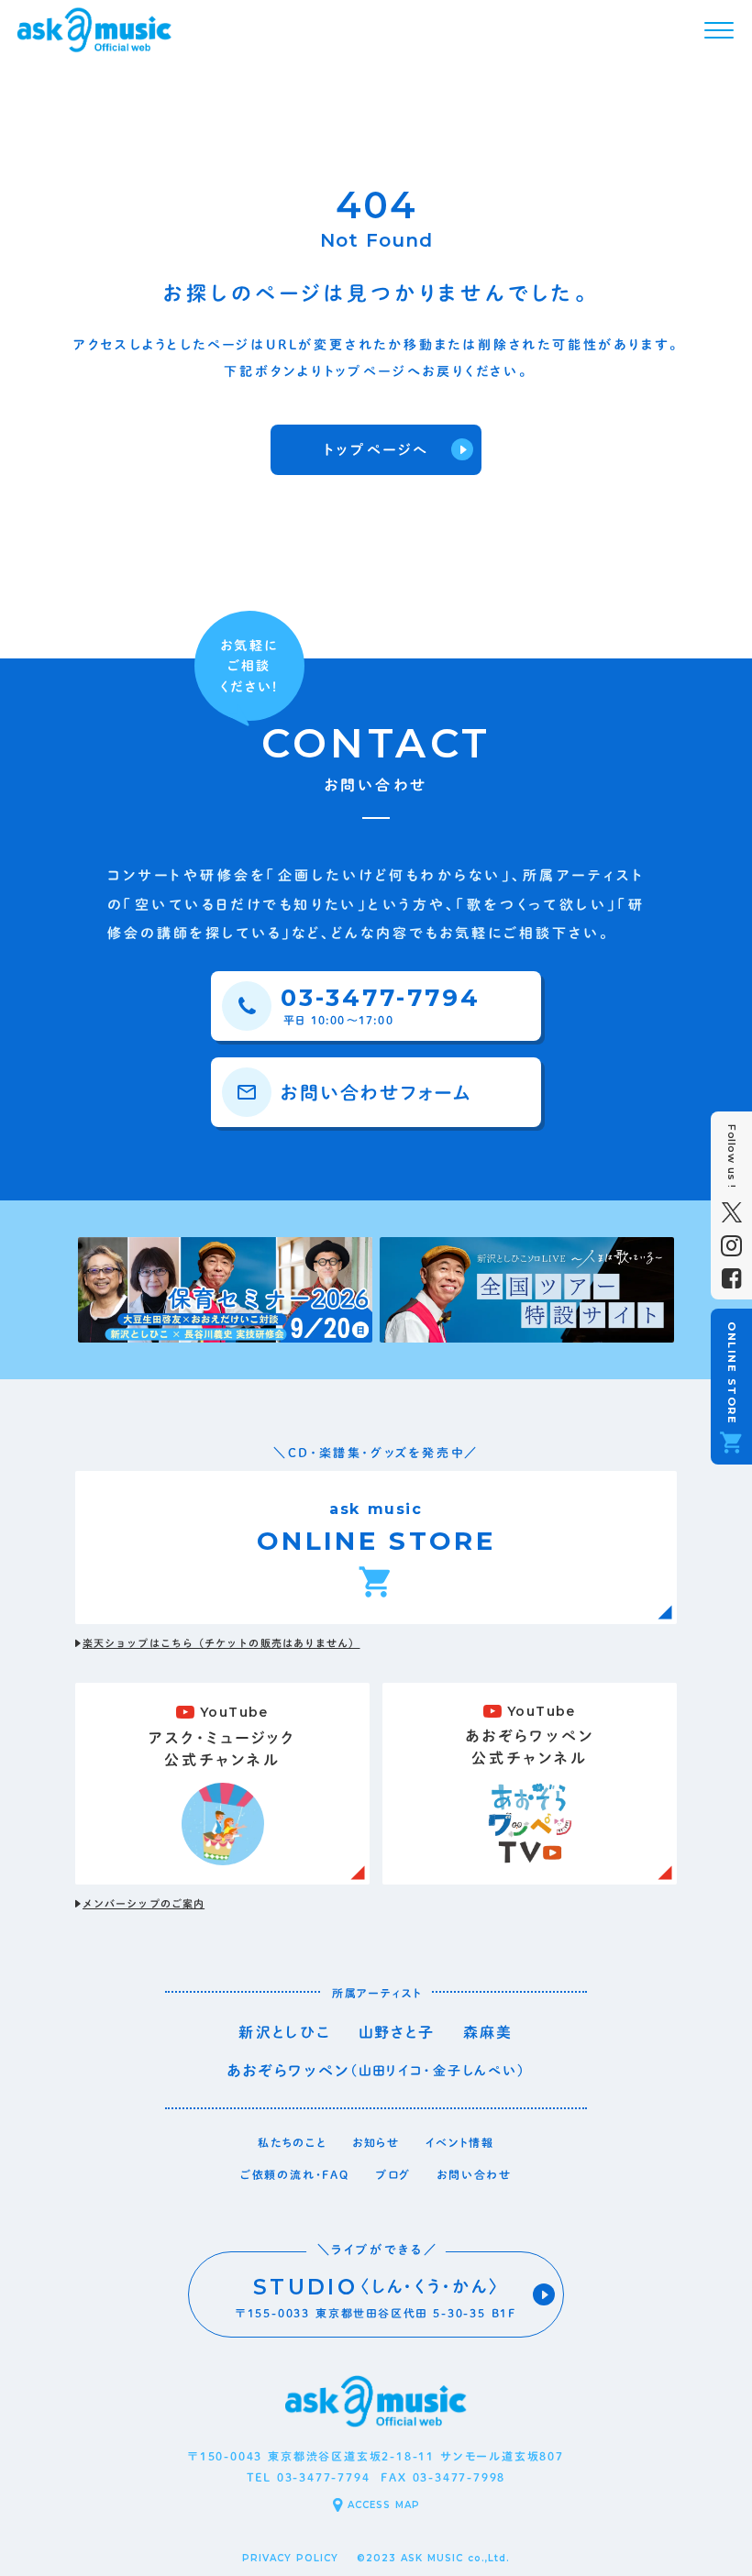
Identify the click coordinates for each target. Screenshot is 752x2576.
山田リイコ (392, 2071)
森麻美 (488, 2032)
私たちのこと (292, 2142)
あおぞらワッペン (288, 2071)
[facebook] (731, 1279)
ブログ (393, 2174)
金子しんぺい (476, 2071)
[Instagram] (731, 1246)
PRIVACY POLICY (290, 2558)
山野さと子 (397, 2032)
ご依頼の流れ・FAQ (295, 2174)
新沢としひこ (284, 2032)
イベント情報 (460, 2142)
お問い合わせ (474, 2174)
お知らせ (376, 2142)
